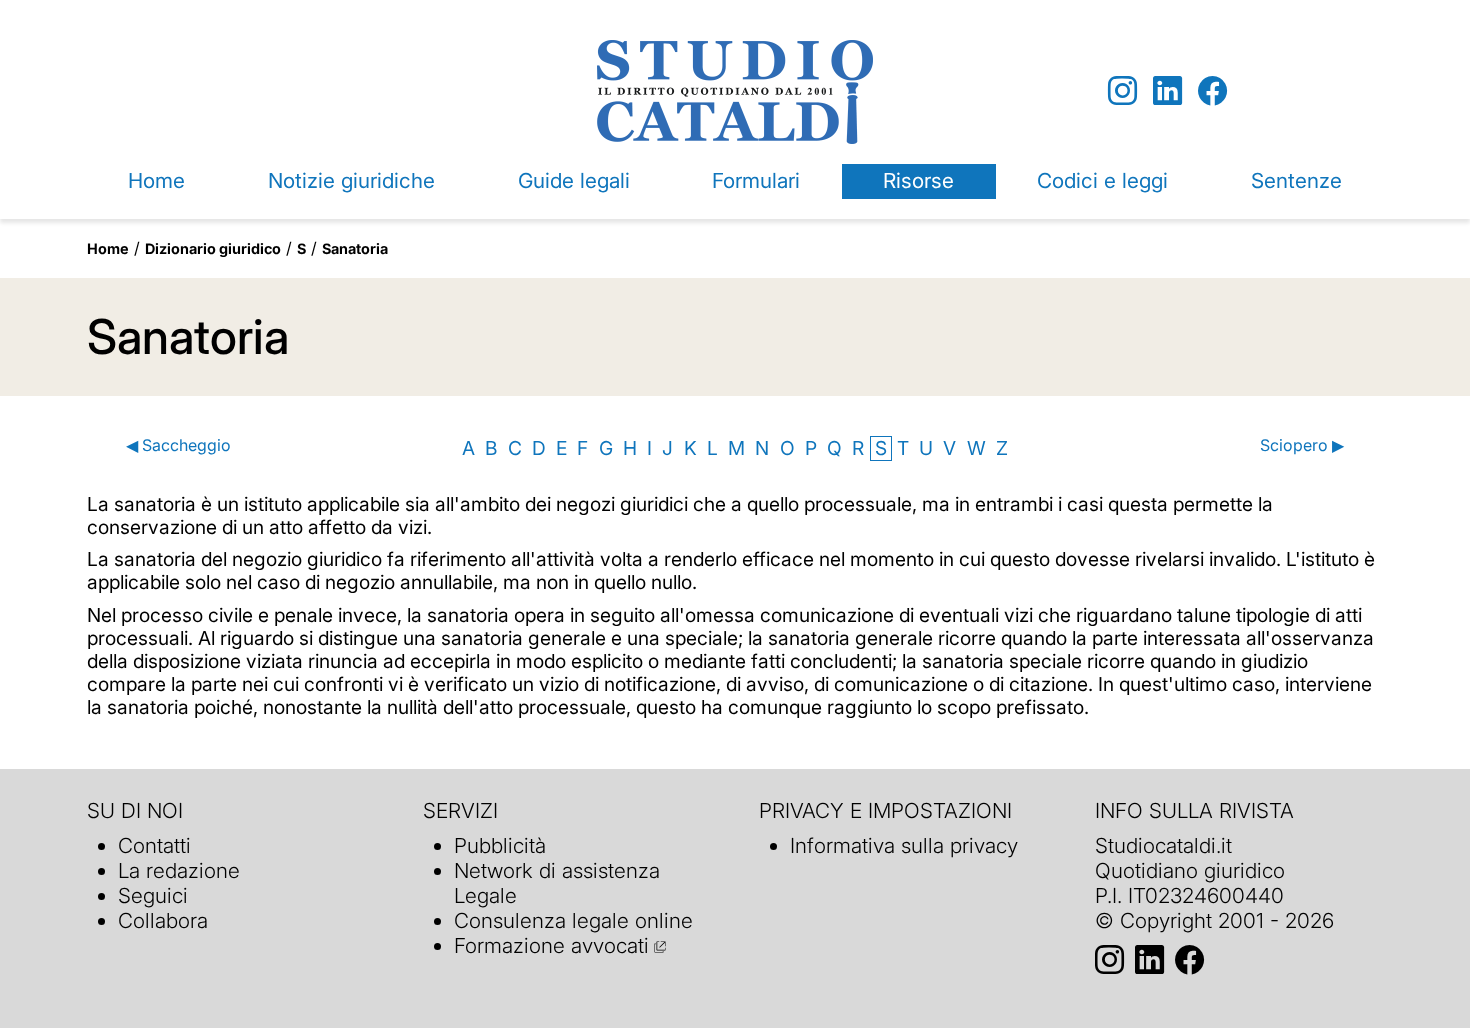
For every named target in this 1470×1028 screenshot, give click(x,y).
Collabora (163, 920)
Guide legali (574, 180)
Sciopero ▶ (1301, 445)
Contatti (154, 845)
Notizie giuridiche (351, 180)
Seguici (153, 895)
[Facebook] (1212, 91)
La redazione (179, 870)
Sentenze (1296, 180)
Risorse (918, 180)
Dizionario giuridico (213, 248)
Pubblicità (500, 845)
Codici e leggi (1102, 180)
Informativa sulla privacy (904, 845)
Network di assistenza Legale (557, 883)
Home (156, 180)
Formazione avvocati (551, 945)
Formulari (756, 180)
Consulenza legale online (573, 920)
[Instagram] (1122, 91)
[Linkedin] (1167, 91)
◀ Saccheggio (178, 445)
